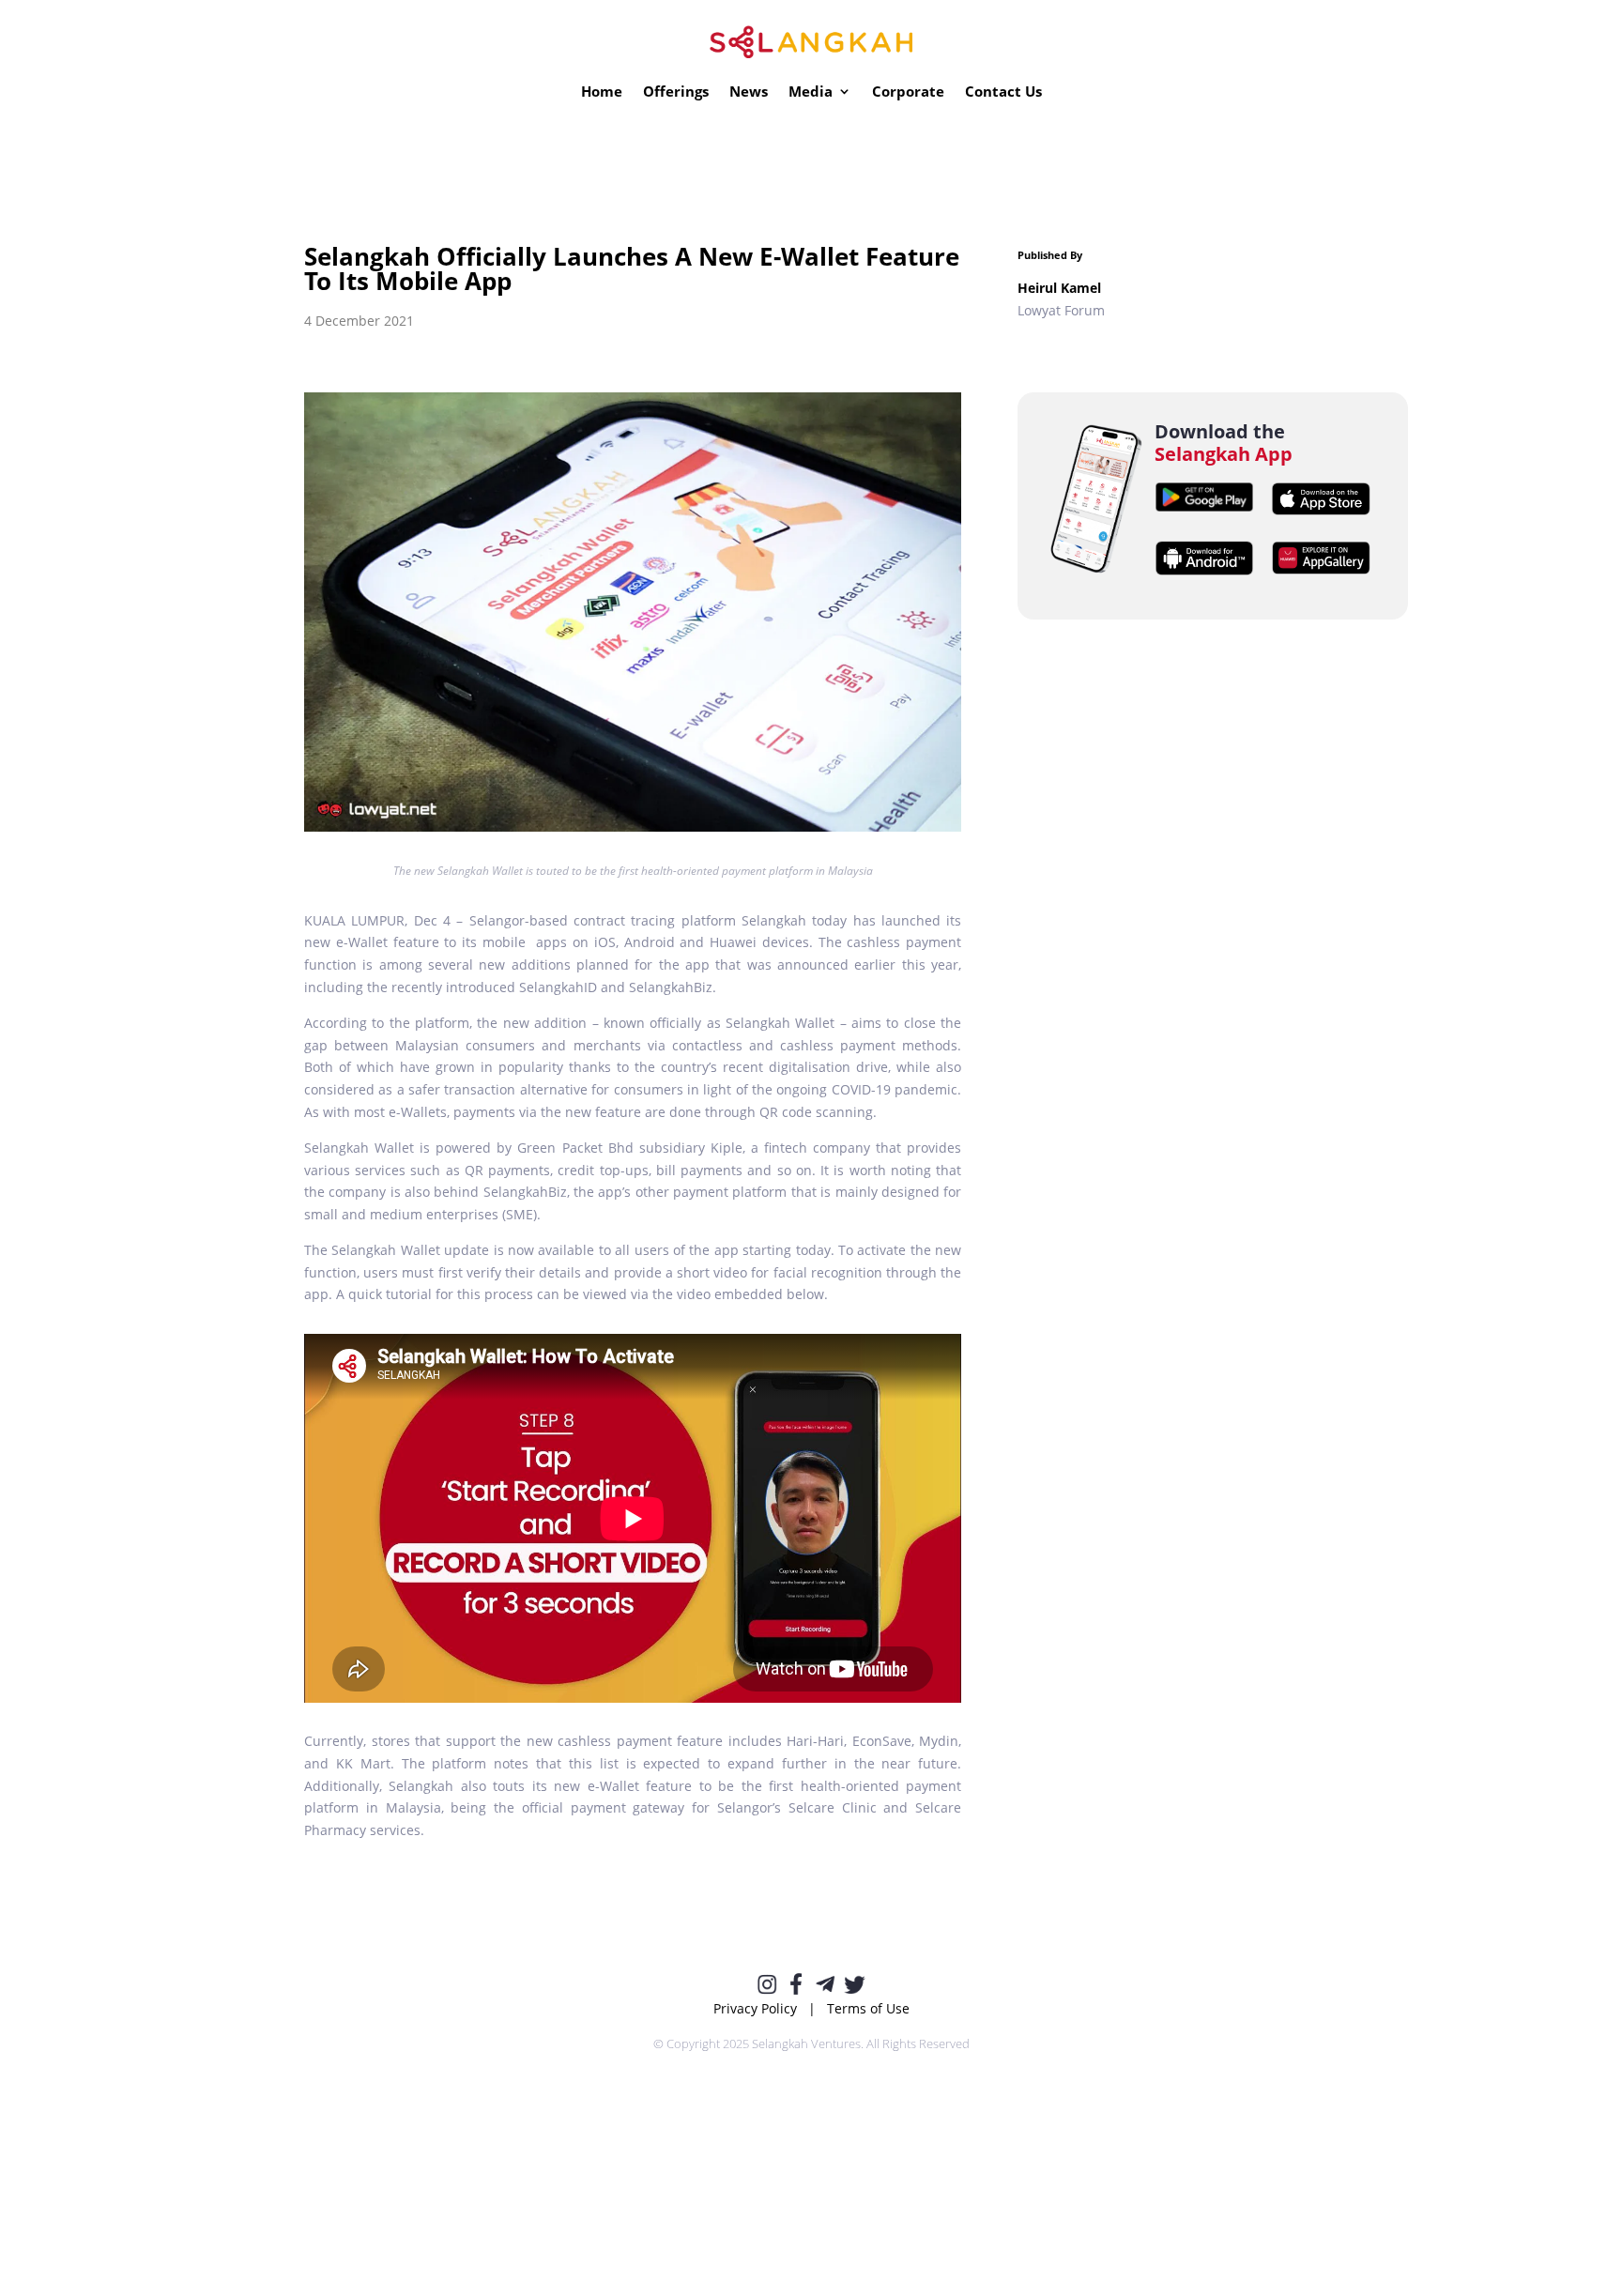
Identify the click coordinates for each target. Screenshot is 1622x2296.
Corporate (908, 92)
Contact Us (1003, 92)
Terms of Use (868, 2008)
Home (602, 92)
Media (811, 92)
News (749, 92)
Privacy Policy (755, 2008)
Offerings (676, 92)
